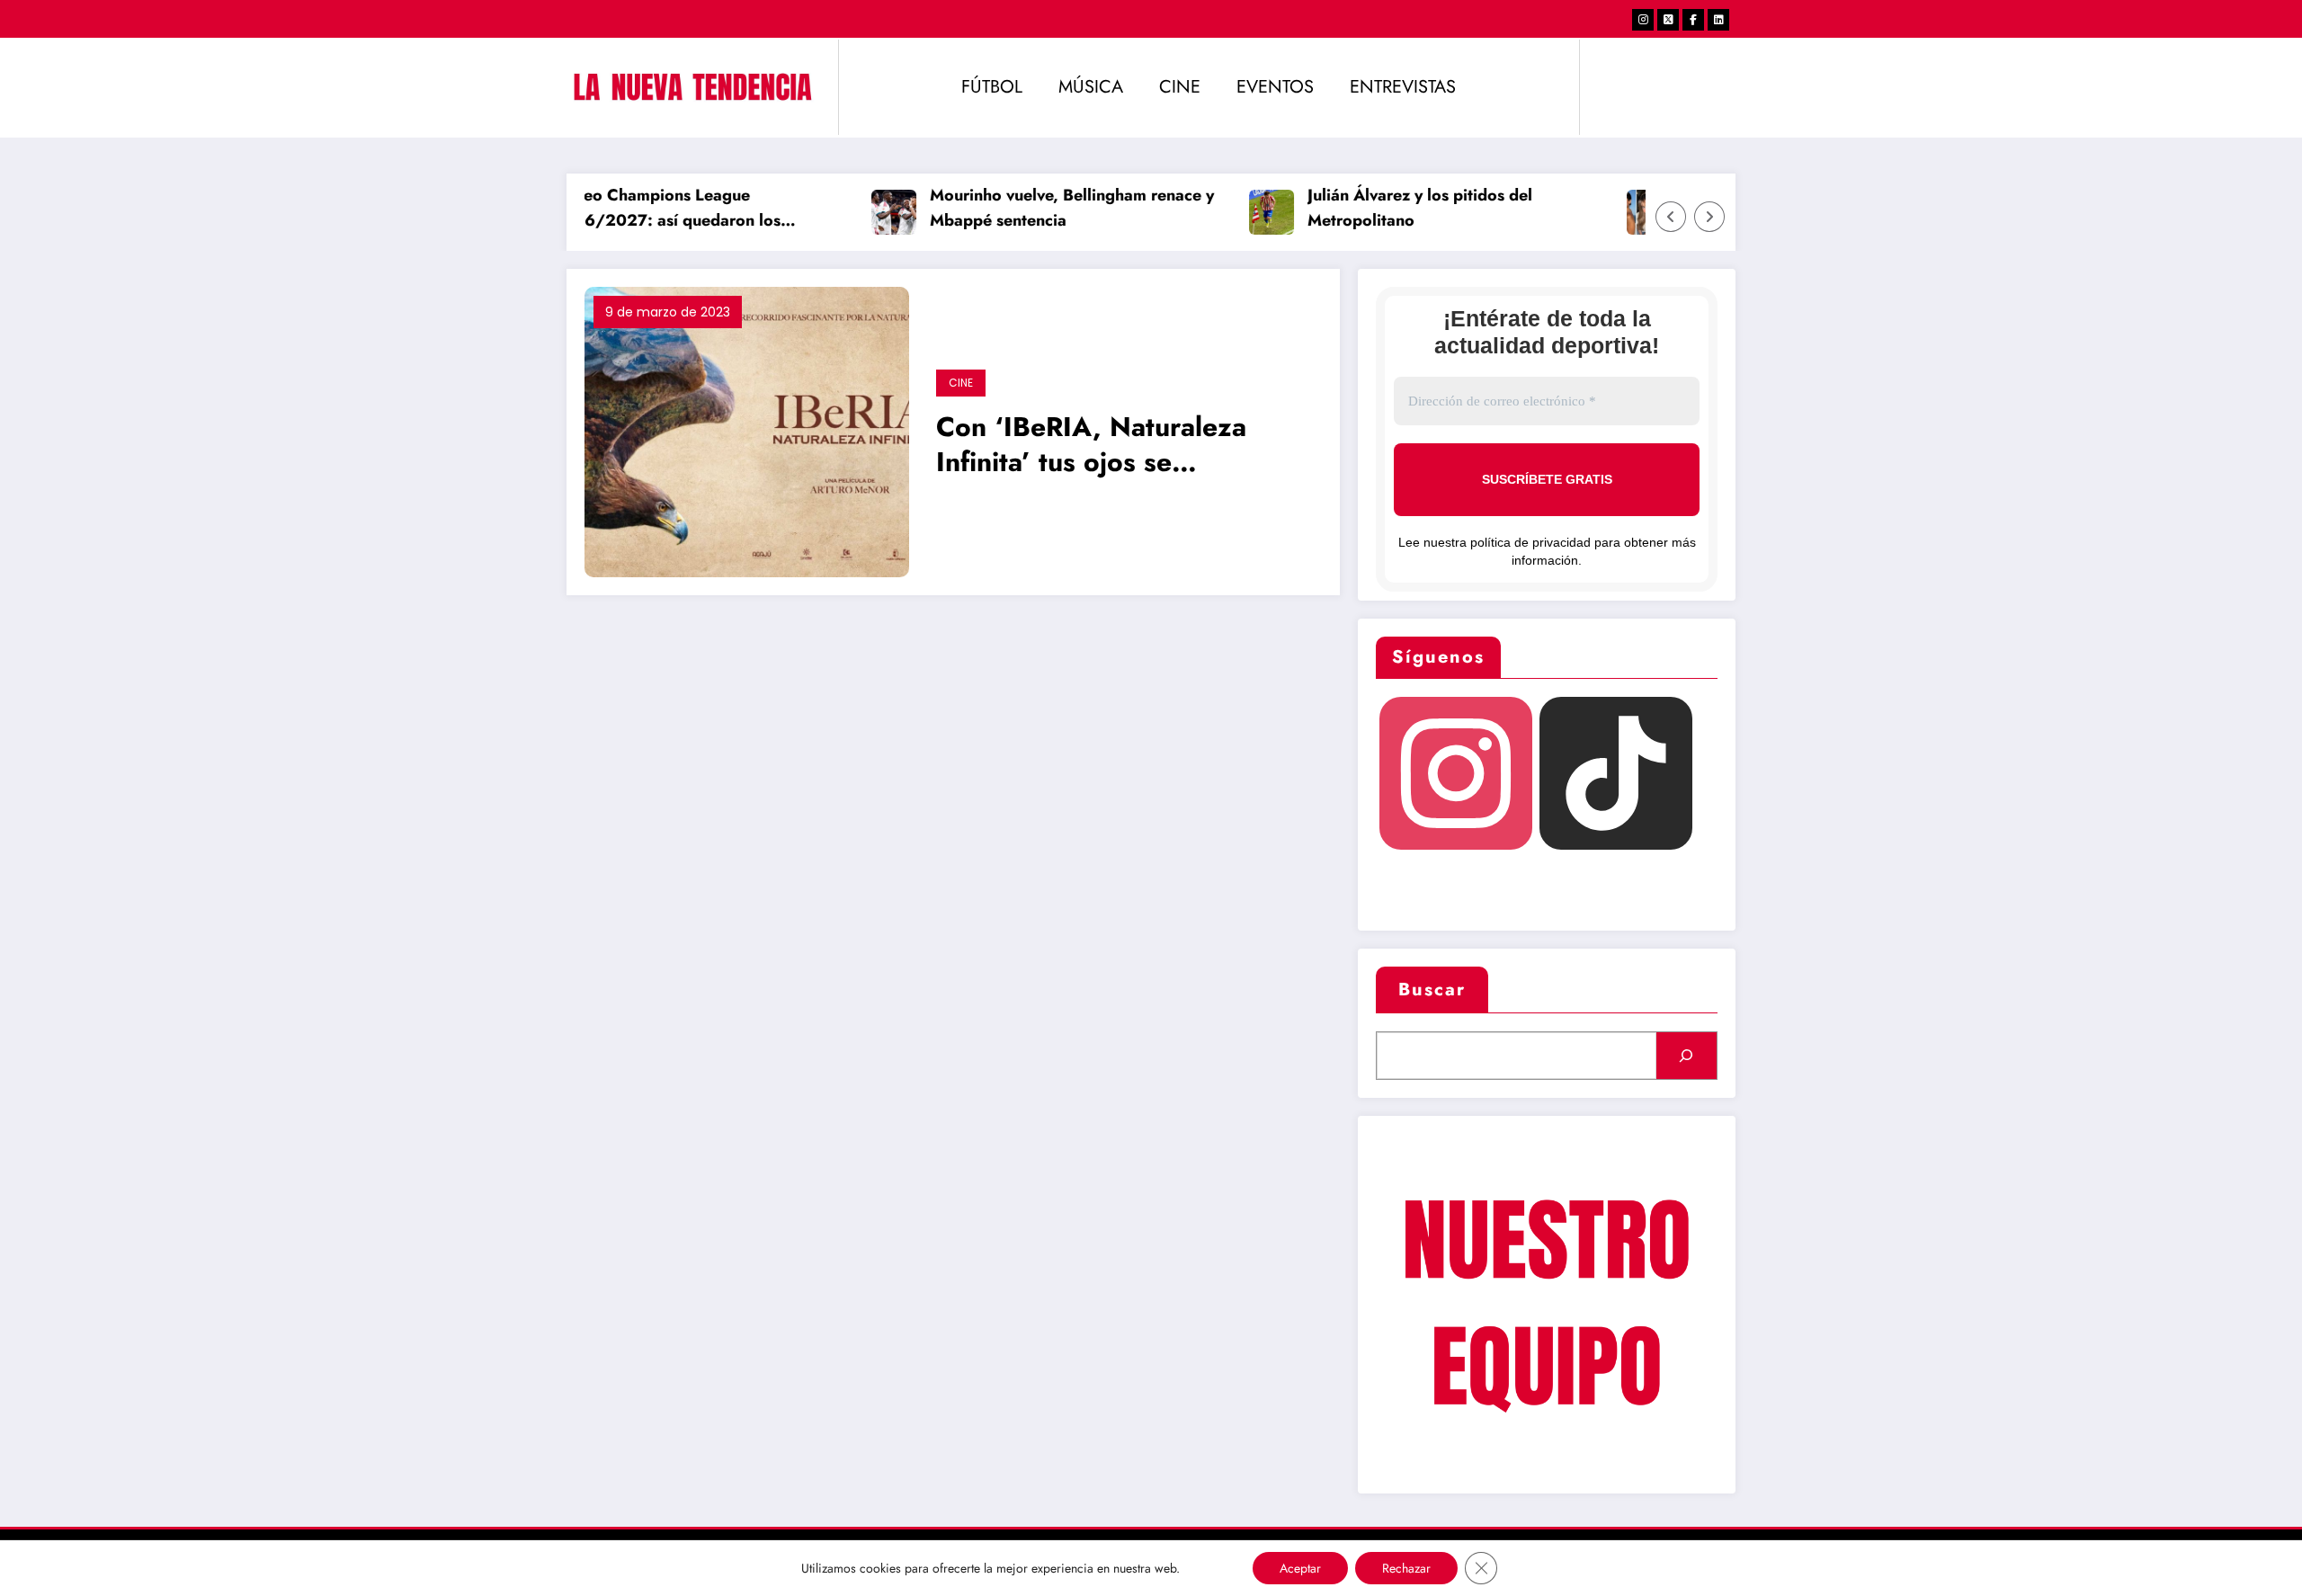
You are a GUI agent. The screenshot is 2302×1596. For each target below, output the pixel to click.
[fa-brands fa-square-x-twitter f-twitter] (1668, 20)
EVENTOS (1275, 87)
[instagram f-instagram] (1643, 20)
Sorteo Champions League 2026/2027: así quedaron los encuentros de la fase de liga (645, 210)
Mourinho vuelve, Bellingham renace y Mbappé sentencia (1050, 208)
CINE (1180, 87)
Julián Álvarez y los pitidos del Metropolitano (1398, 208)
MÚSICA (1091, 87)
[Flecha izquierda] (1671, 217)
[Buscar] (1686, 1056)
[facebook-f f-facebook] (1693, 20)
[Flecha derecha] (1709, 217)
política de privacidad (1530, 542)
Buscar (1432, 990)
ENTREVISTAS (1403, 87)
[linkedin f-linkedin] (1718, 20)
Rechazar (1406, 1568)
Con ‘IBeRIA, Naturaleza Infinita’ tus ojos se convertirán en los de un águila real (1091, 446)
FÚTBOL (992, 87)
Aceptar (1300, 1568)
